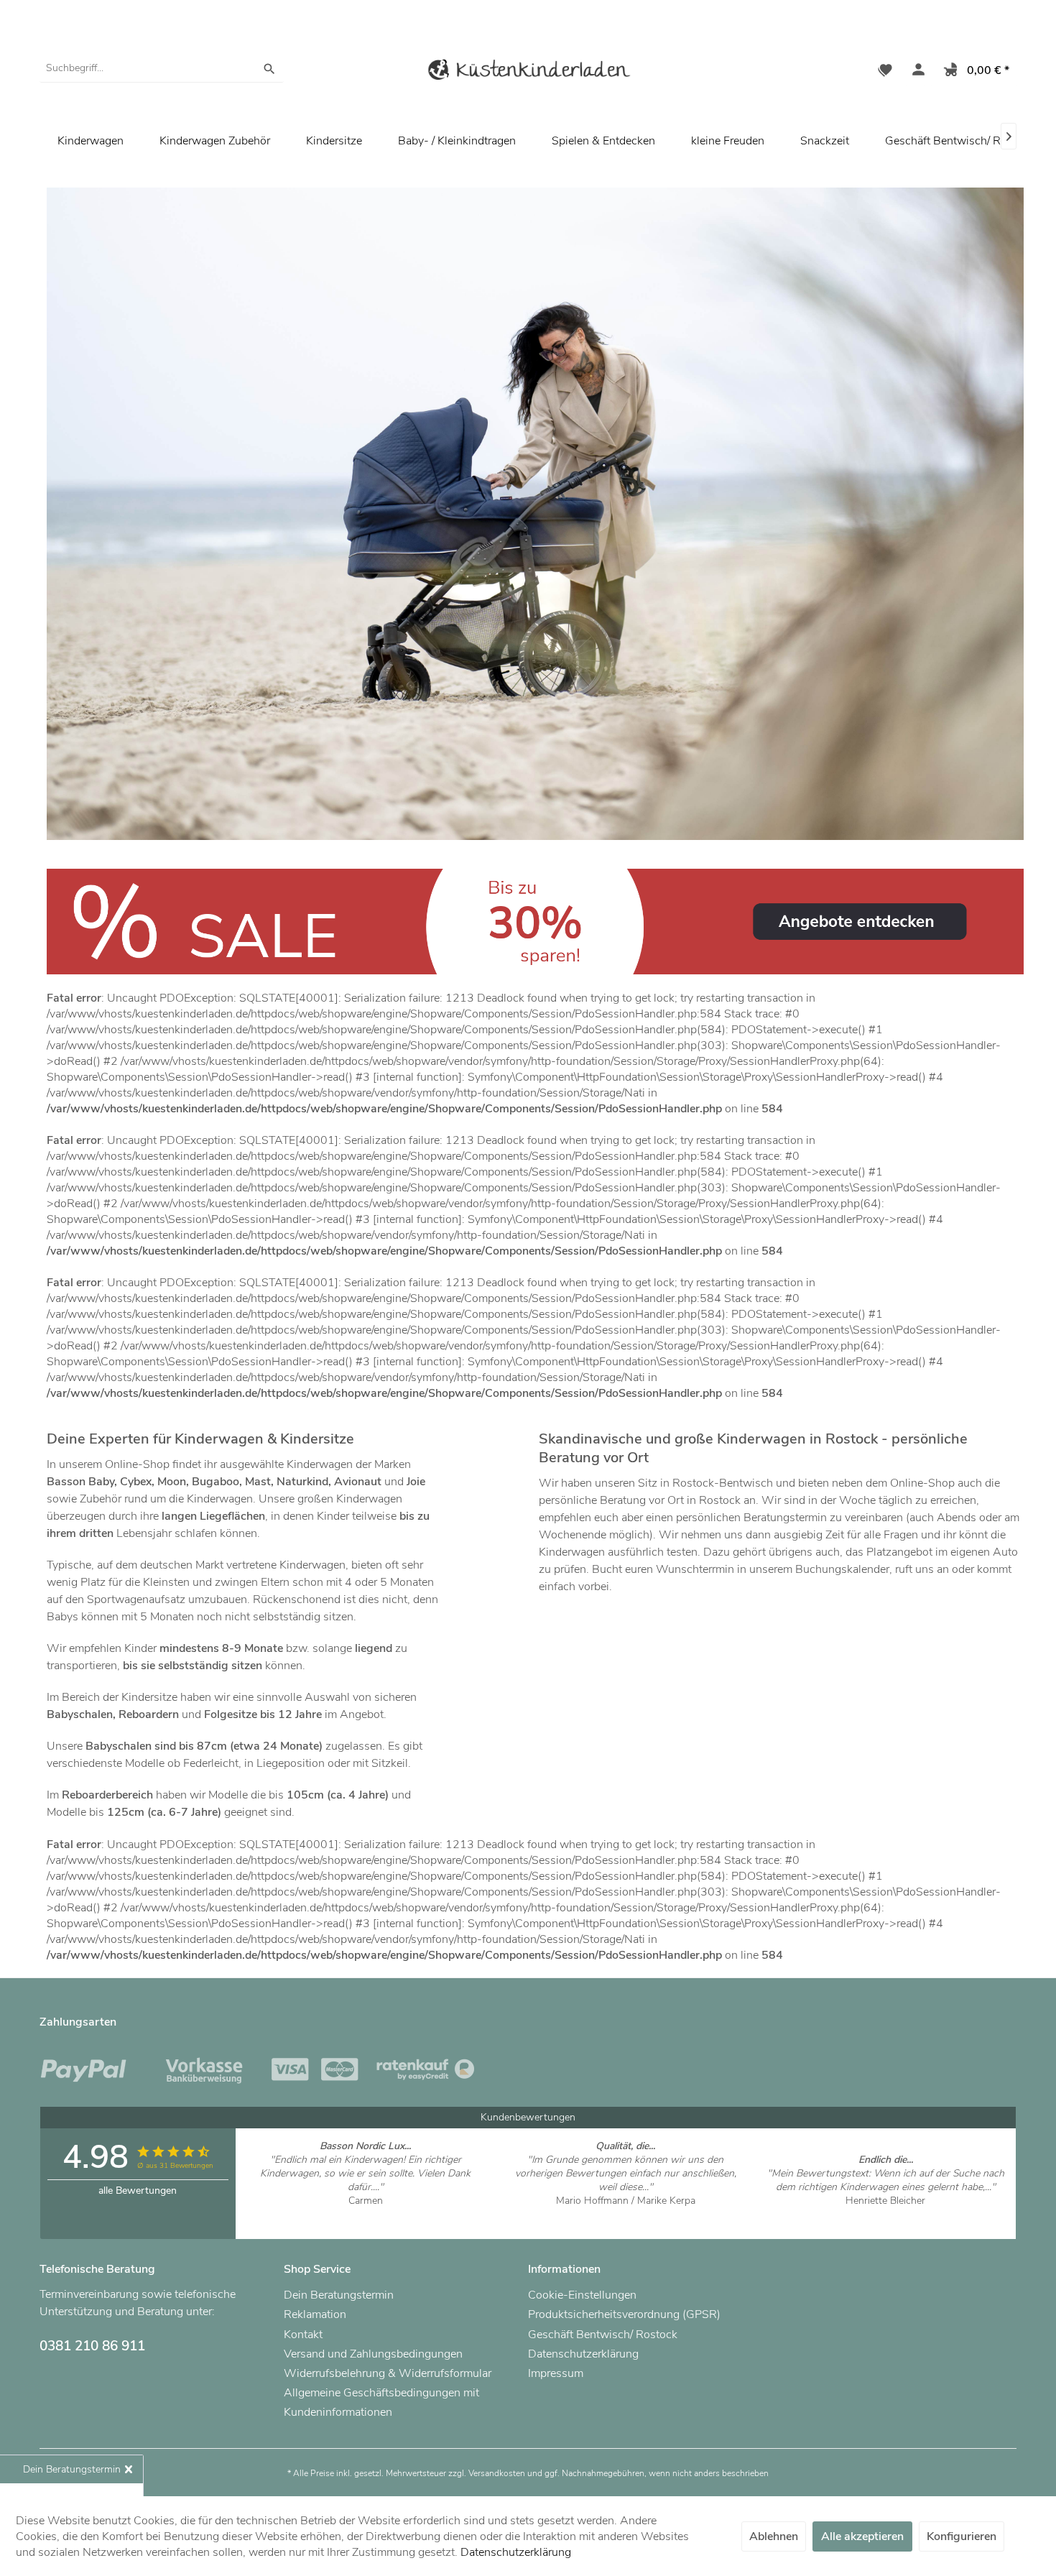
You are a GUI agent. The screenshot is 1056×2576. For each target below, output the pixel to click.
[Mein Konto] (915, 72)
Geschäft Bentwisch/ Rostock (960, 141)
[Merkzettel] (885, 72)
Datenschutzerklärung (583, 2354)
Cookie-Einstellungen (582, 2295)
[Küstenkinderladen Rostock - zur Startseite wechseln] (528, 72)
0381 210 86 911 (92, 2346)
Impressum (556, 2373)
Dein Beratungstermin (339, 2295)
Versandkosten (497, 2473)
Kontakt (303, 2335)
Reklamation (315, 2315)
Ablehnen (774, 2536)
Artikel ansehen (365, 2214)
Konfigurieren (962, 2536)
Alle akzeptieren (862, 2536)
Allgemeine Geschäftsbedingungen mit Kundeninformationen (381, 2402)
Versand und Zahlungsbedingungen (373, 2354)
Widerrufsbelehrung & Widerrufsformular (388, 2373)
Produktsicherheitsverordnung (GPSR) (624, 2315)
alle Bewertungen (138, 2190)
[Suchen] (269, 68)
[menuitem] (162, 68)
